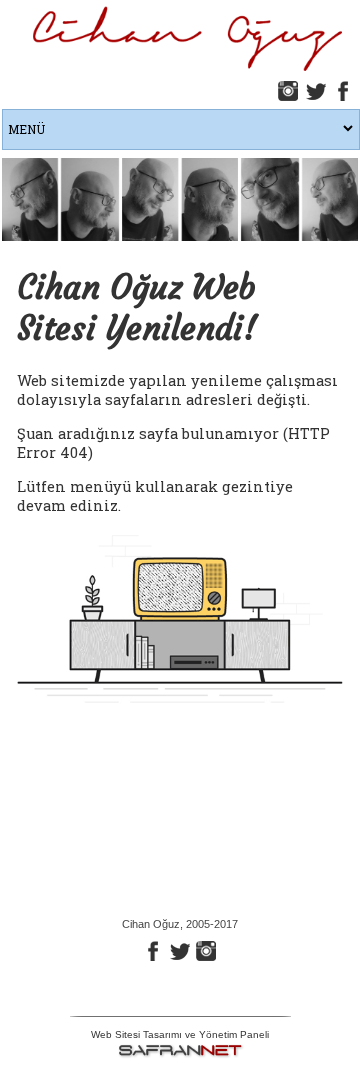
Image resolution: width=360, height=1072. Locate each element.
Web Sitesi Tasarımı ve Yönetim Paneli (180, 1034)
